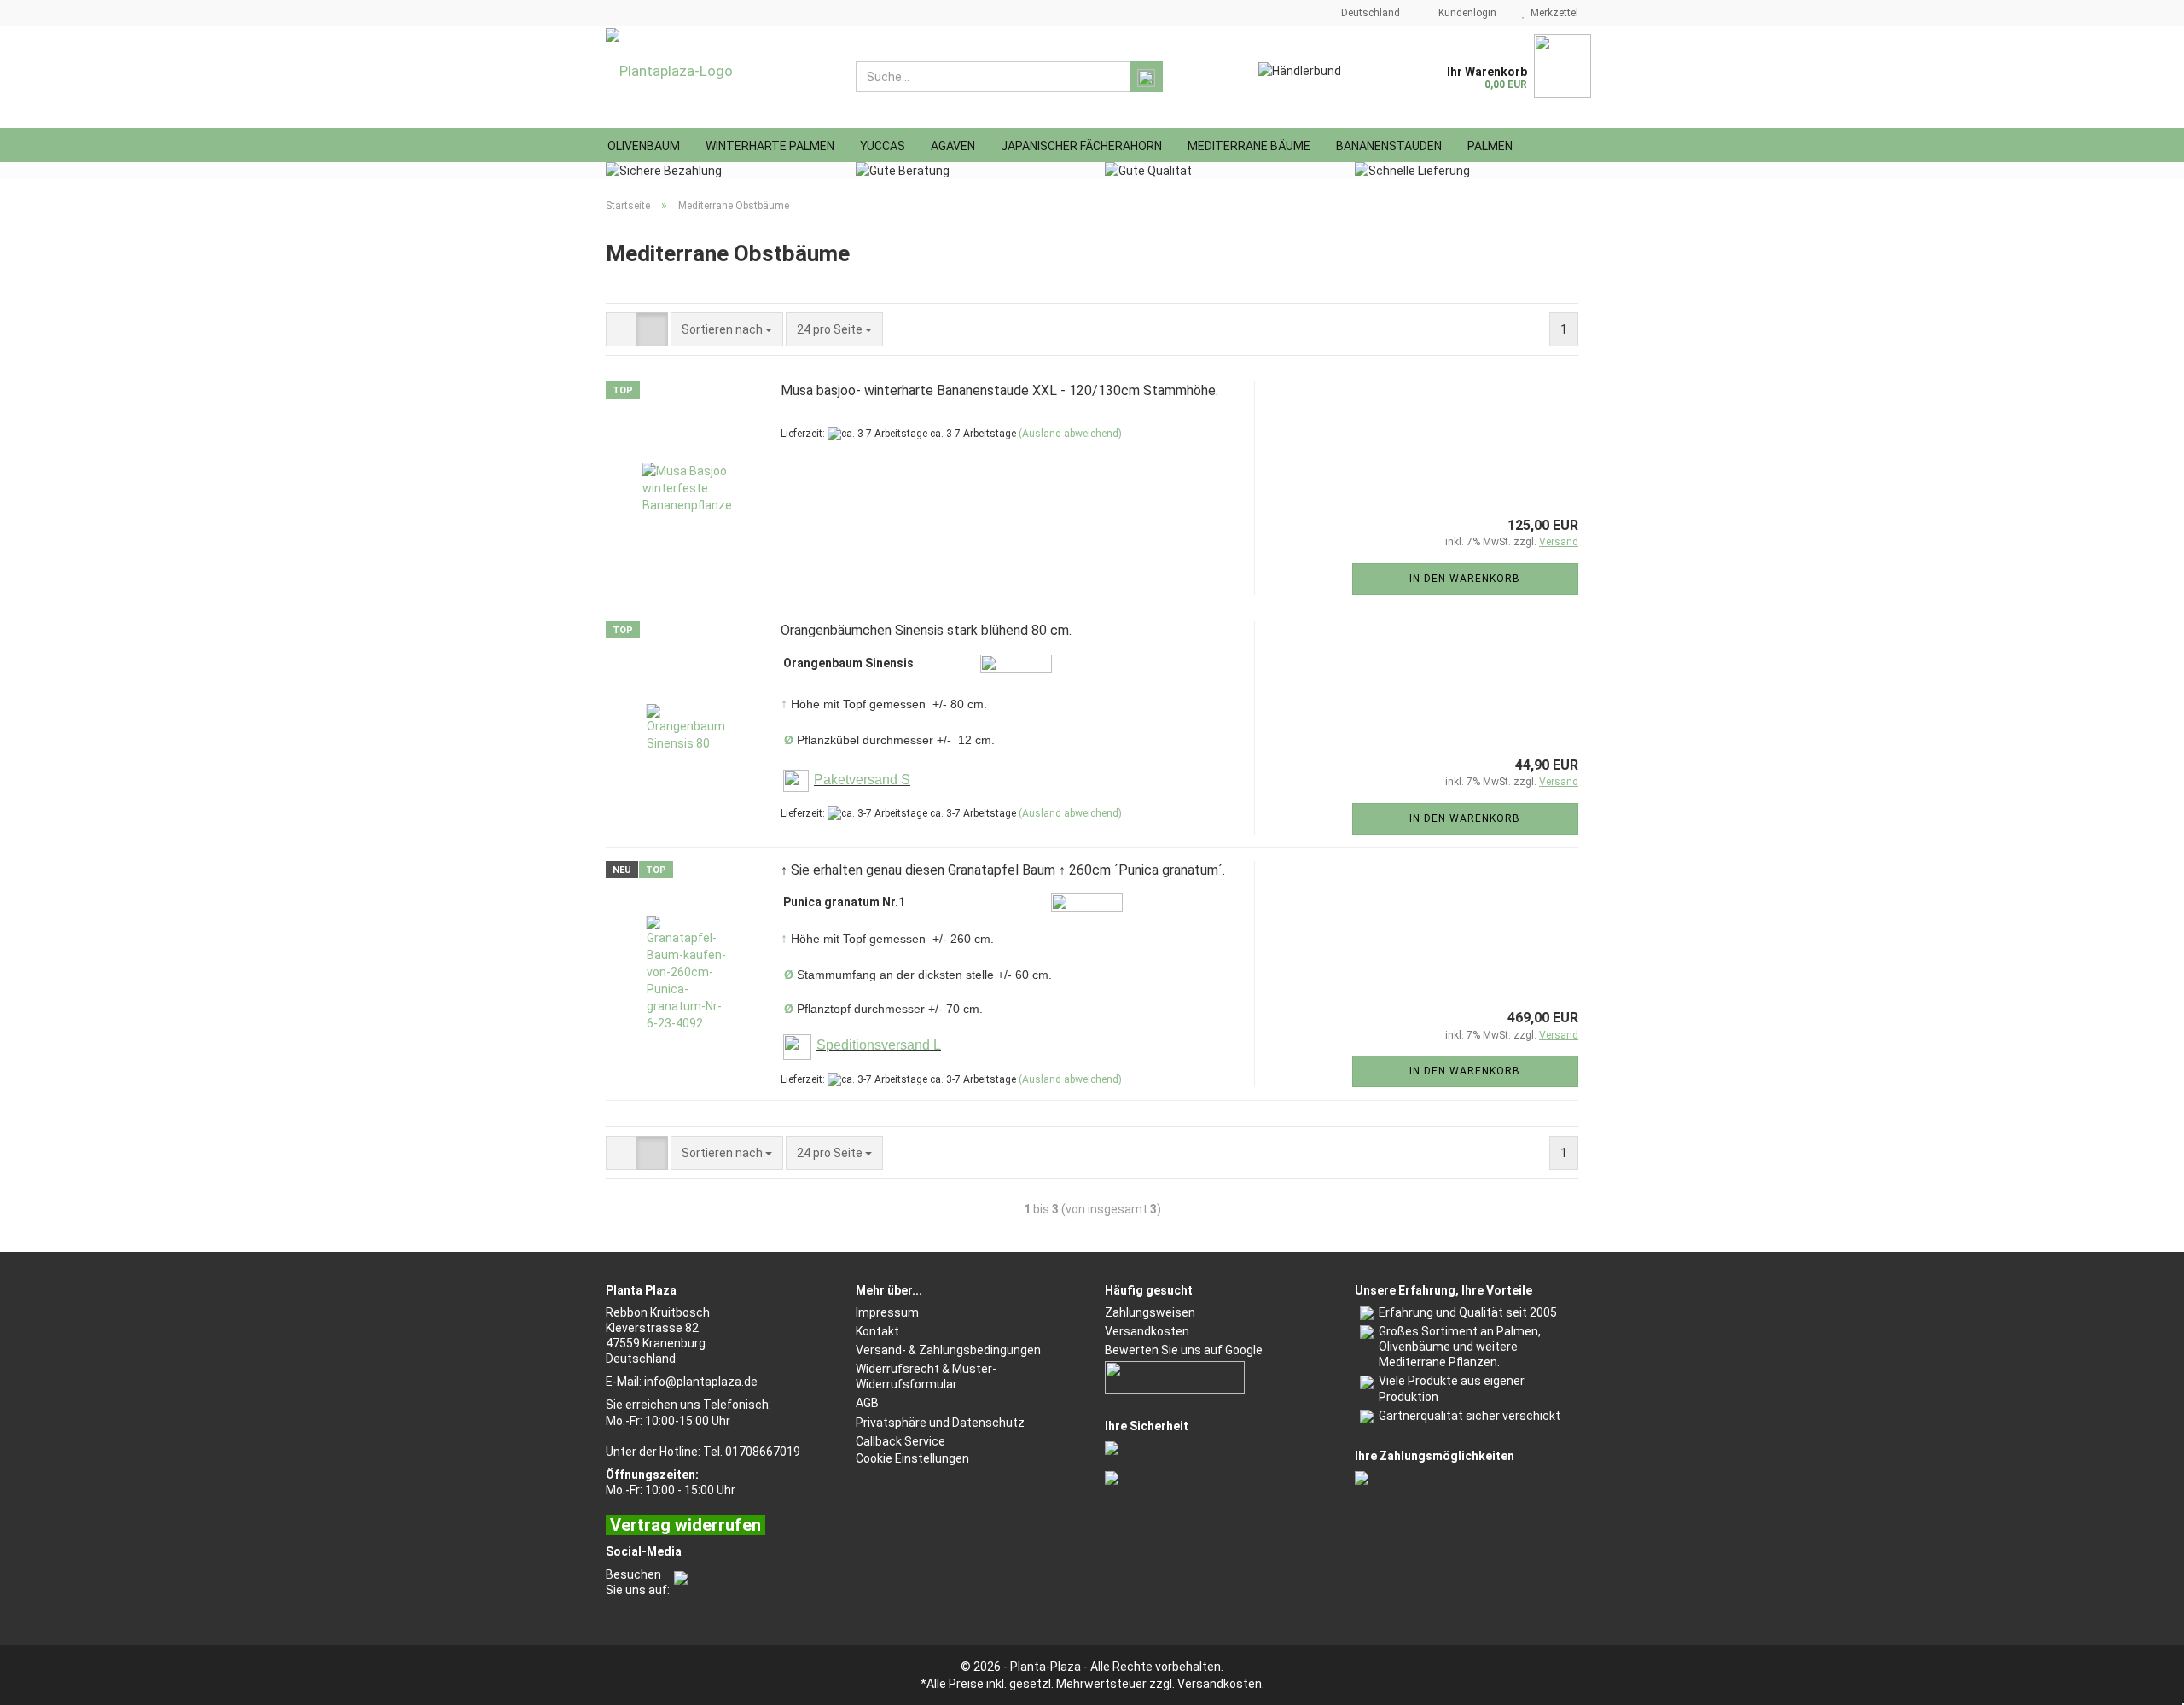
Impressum (887, 1312)
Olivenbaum (644, 146)
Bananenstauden (1389, 146)
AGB (867, 1403)
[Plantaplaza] (718, 77)
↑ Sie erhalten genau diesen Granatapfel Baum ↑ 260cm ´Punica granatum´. (1003, 870)
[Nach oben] (2137, 1679)
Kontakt (877, 1331)
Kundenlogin (1465, 13)
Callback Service (900, 1441)
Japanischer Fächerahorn (1081, 146)
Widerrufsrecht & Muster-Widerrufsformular (926, 1376)
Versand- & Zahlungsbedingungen (948, 1350)
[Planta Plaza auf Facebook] (679, 1574)
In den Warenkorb (1465, 579)
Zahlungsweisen (1150, 1312)
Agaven (953, 146)
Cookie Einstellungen (912, 1458)
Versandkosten (1147, 1331)
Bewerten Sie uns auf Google (1184, 1350)
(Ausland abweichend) (1070, 434)
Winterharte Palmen (770, 146)
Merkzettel (1552, 13)
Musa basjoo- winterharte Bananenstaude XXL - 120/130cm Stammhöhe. (999, 390)
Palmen (1490, 146)
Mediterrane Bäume (1249, 146)
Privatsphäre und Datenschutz (940, 1423)
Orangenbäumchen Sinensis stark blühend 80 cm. (926, 630)
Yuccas (883, 146)
